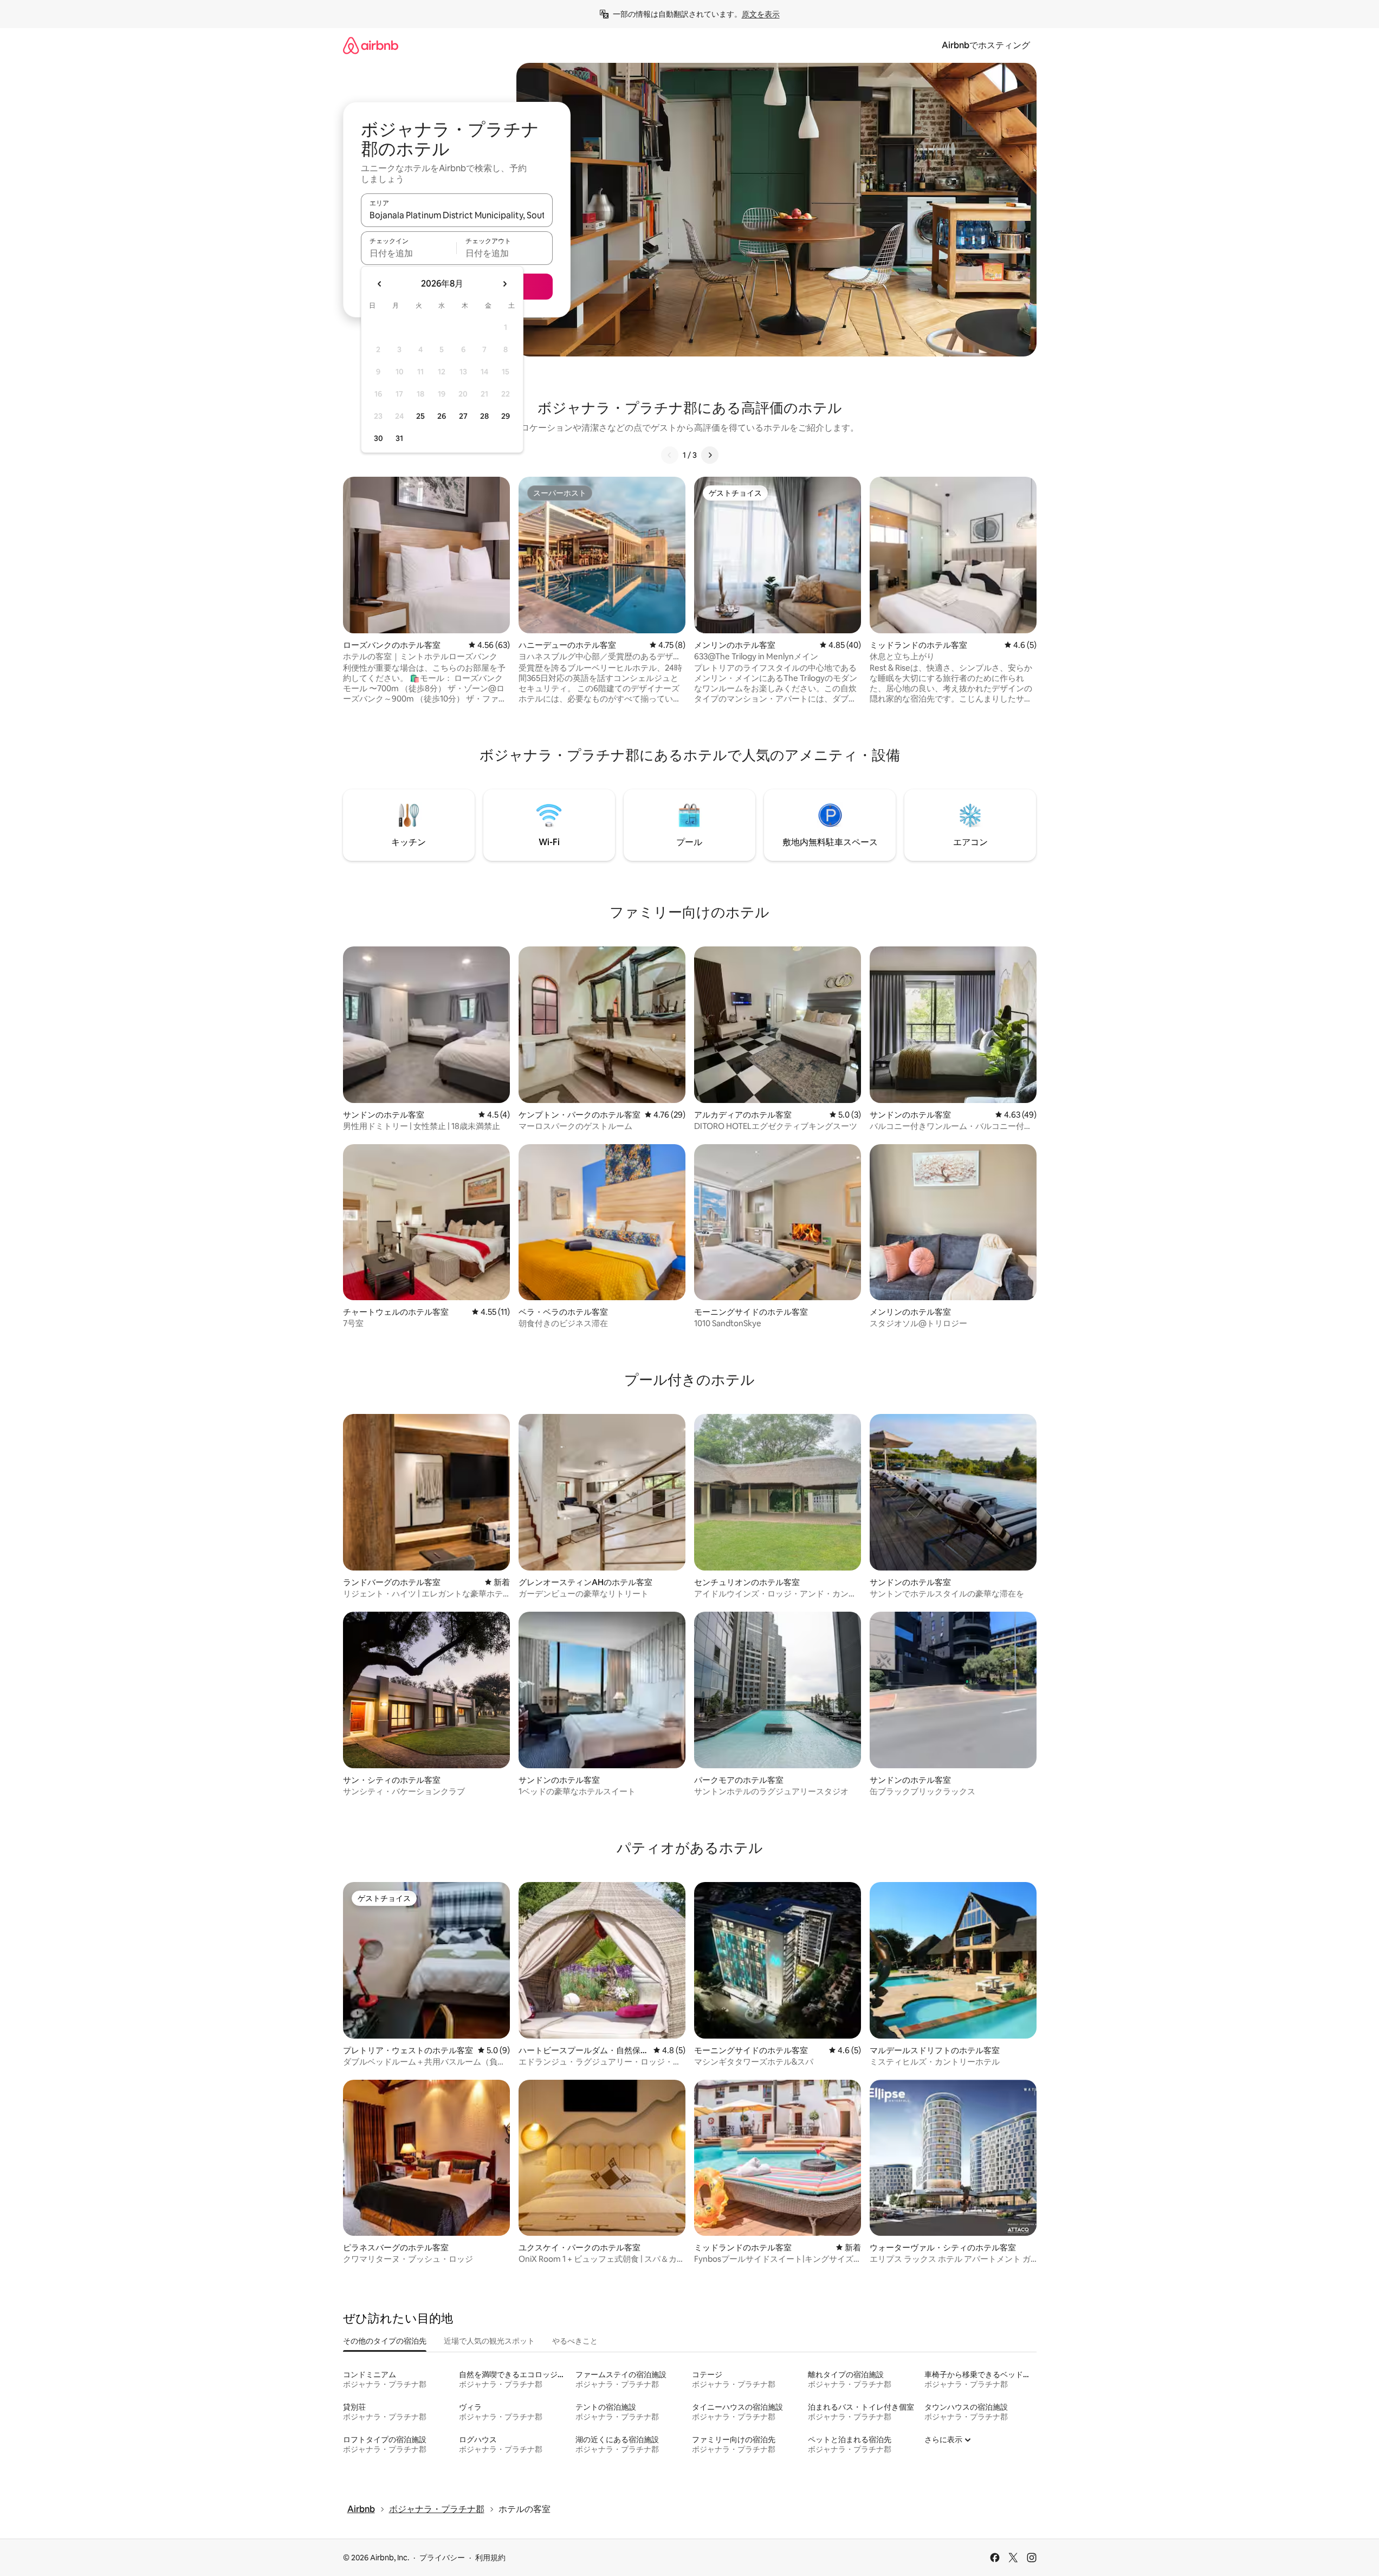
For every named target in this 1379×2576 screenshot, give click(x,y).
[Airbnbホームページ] (371, 45)
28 (484, 416)
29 (506, 416)
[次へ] (710, 455)
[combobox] (457, 215)
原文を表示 (761, 14)
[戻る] (670, 455)
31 (399, 438)
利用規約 (490, 2558)
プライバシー (442, 2558)
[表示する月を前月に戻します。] (380, 284)
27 (463, 416)
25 (420, 416)
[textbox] (409, 253)
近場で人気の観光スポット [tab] (489, 2341)
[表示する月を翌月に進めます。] (504, 284)
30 (378, 438)
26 (442, 416)
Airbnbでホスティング (986, 45)
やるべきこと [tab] (575, 2341)
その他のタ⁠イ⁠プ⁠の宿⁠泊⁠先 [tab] (385, 2341)
